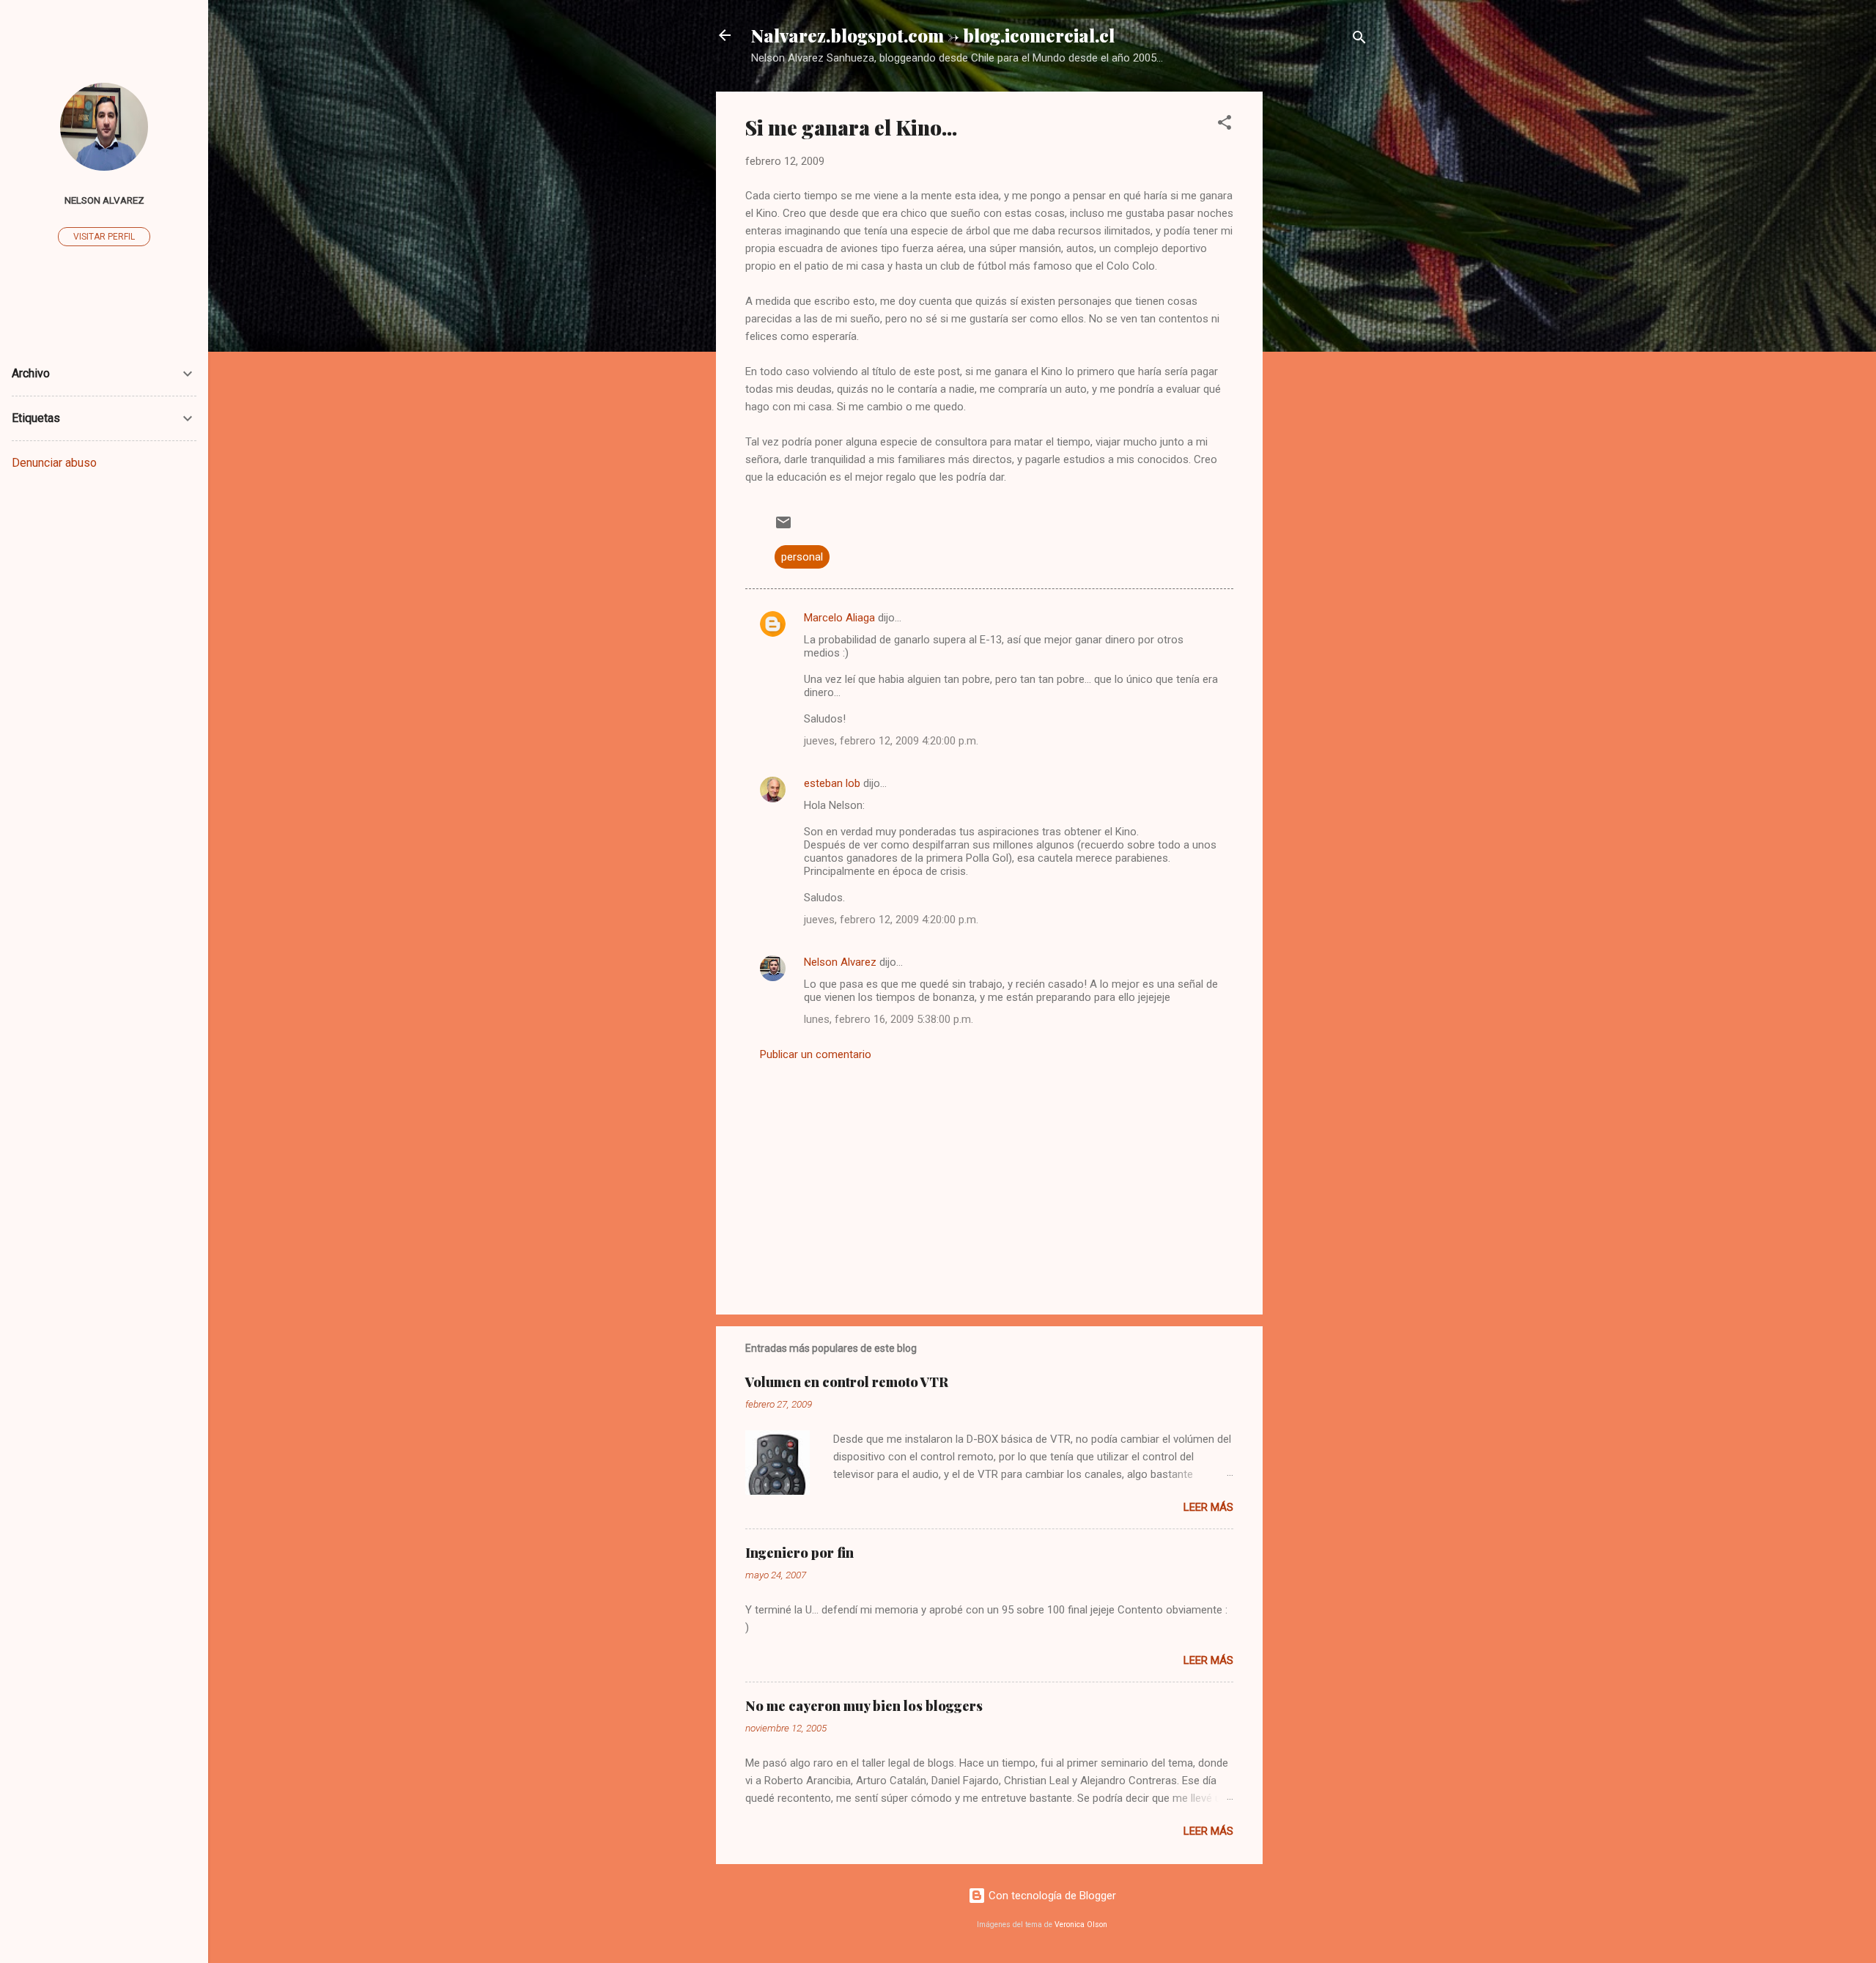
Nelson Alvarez (840, 962)
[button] (1225, 125)
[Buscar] (1359, 40)
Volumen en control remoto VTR (847, 1382)
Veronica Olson (1081, 1925)
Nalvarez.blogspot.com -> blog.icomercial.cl (933, 35)
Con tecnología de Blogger (1051, 1896)
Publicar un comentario (816, 1054)
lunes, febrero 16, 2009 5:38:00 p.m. (889, 1019)
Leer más (1208, 1507)
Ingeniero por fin (799, 1553)
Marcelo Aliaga (839, 618)
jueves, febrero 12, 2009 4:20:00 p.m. (891, 741)
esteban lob (832, 783)
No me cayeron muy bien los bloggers (864, 1706)
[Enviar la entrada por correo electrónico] (783, 528)
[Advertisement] (1321, 311)
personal (802, 557)
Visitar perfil (104, 237)
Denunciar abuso (54, 463)
